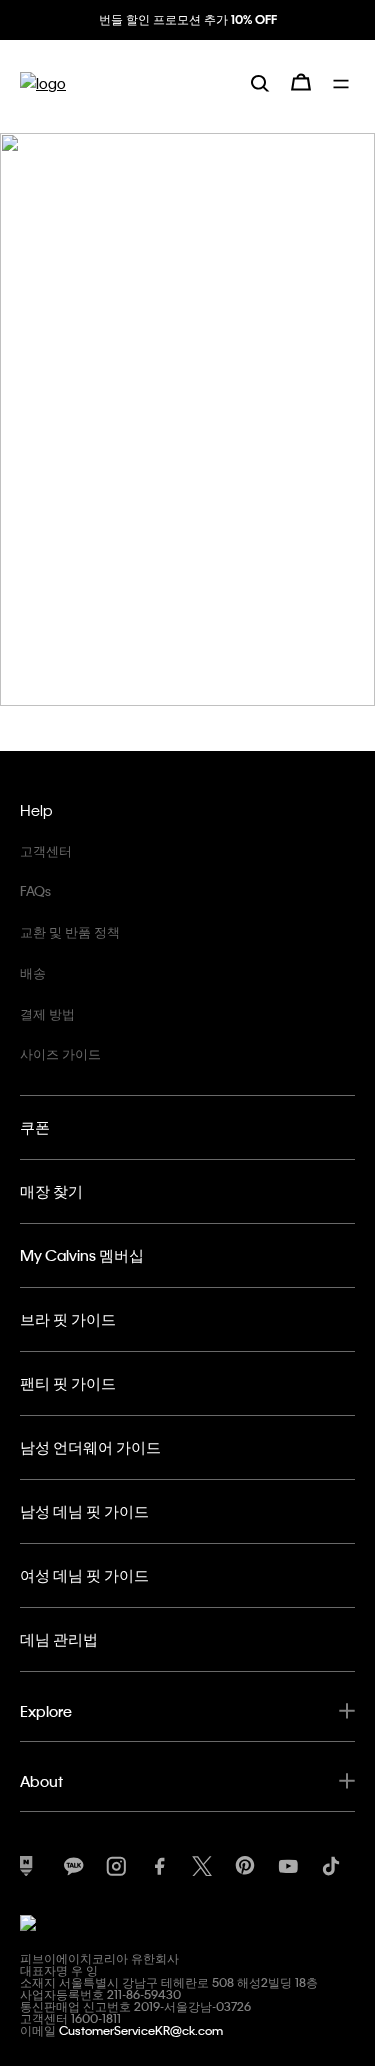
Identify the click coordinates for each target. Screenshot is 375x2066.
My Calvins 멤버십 (82, 1255)
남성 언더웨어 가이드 (90, 1447)
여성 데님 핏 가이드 (84, 1575)
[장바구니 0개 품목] (301, 82)
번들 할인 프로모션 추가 (188, 19)
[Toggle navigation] (344, 82)
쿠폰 (35, 1127)
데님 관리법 (59, 1639)
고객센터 (46, 850)
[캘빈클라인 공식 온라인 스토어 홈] (43, 82)
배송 (33, 972)
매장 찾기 (51, 1191)
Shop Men (73, 448)
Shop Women (84, 498)
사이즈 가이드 (60, 1053)
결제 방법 (47, 1013)
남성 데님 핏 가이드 (84, 1511)
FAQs (35, 890)
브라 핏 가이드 (68, 1319)
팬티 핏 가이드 (68, 1383)
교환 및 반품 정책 (70, 931)
